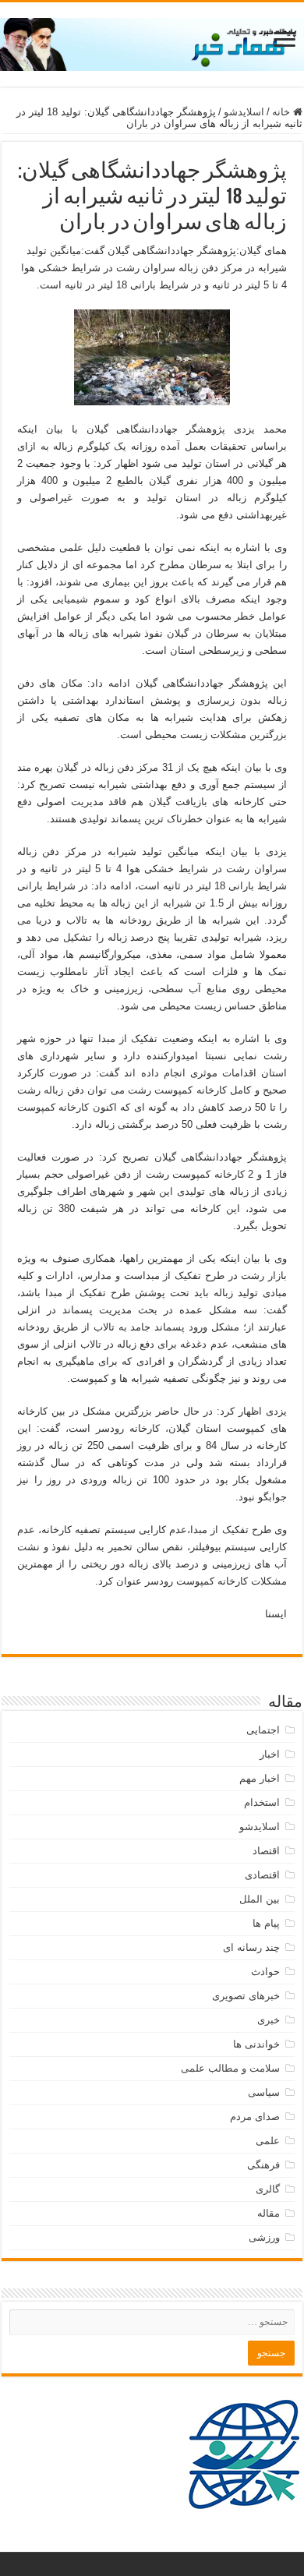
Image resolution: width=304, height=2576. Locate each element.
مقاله (269, 2213)
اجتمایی (263, 1730)
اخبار (270, 1754)
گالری (268, 2189)
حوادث (265, 1972)
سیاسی (264, 2092)
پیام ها (266, 1923)
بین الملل (260, 1899)
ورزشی (264, 2237)
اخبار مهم (260, 1778)
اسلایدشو (244, 112)
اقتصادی (262, 1875)
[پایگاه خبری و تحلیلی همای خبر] (152, 41)
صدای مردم (255, 2117)
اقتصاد (266, 1851)
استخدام (262, 1802)
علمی (268, 2141)
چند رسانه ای (251, 1947)
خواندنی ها (256, 2044)
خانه (283, 112)
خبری (269, 2020)
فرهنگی (263, 2165)
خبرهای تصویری (246, 1996)
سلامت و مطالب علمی (230, 2068)
